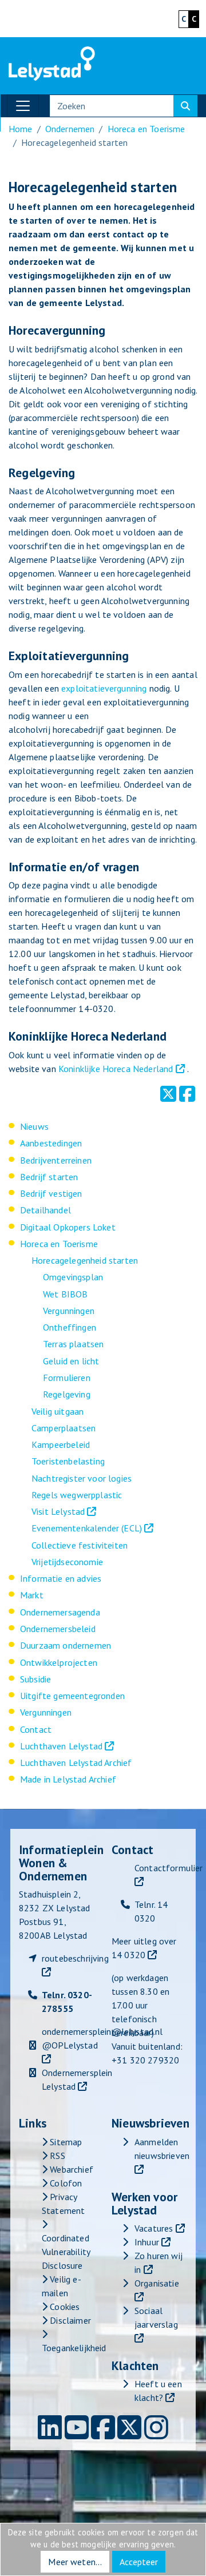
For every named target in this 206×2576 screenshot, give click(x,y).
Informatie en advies (61, 1578)
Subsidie (35, 1679)
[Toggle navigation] (23, 106)
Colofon (65, 2183)
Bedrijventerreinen (56, 1160)
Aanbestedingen (51, 1143)
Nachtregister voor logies (82, 1478)
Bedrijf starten (49, 1177)
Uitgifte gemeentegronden (72, 1696)
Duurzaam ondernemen (66, 1645)
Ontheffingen (70, 1327)
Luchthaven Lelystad (61, 1746)
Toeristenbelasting (68, 1461)
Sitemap (65, 2142)
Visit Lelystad (58, 1511)
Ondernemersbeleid (58, 1629)
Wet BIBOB (65, 1294)
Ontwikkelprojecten (59, 1662)
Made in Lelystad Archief (68, 1779)
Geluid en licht (71, 1361)
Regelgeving (67, 1394)
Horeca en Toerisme (146, 129)
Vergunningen (69, 1311)
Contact (36, 1729)
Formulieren (67, 1378)
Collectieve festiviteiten (80, 1545)
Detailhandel (45, 1210)
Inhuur (147, 2242)
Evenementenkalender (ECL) (87, 1528)
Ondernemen (70, 129)
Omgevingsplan (73, 1277)
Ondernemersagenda (60, 1612)
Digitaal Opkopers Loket (68, 1227)
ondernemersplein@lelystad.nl (102, 2031)
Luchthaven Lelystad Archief (76, 1763)
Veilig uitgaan (58, 1411)
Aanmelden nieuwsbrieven (162, 2149)
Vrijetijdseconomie (67, 1562)
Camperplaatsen (64, 1428)
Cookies (64, 2307)
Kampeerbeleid (61, 1444)
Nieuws (34, 1126)
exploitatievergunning (104, 688)
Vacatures (154, 2228)
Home (21, 129)
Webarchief (70, 2169)
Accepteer (139, 2562)
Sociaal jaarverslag (156, 2317)
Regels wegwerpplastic (77, 1495)
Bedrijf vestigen (51, 1193)
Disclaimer (69, 2320)
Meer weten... (75, 2562)
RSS (56, 2156)
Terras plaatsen (73, 1344)
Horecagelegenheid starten (85, 1260)
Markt (32, 1595)
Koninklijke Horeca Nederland (116, 1069)
